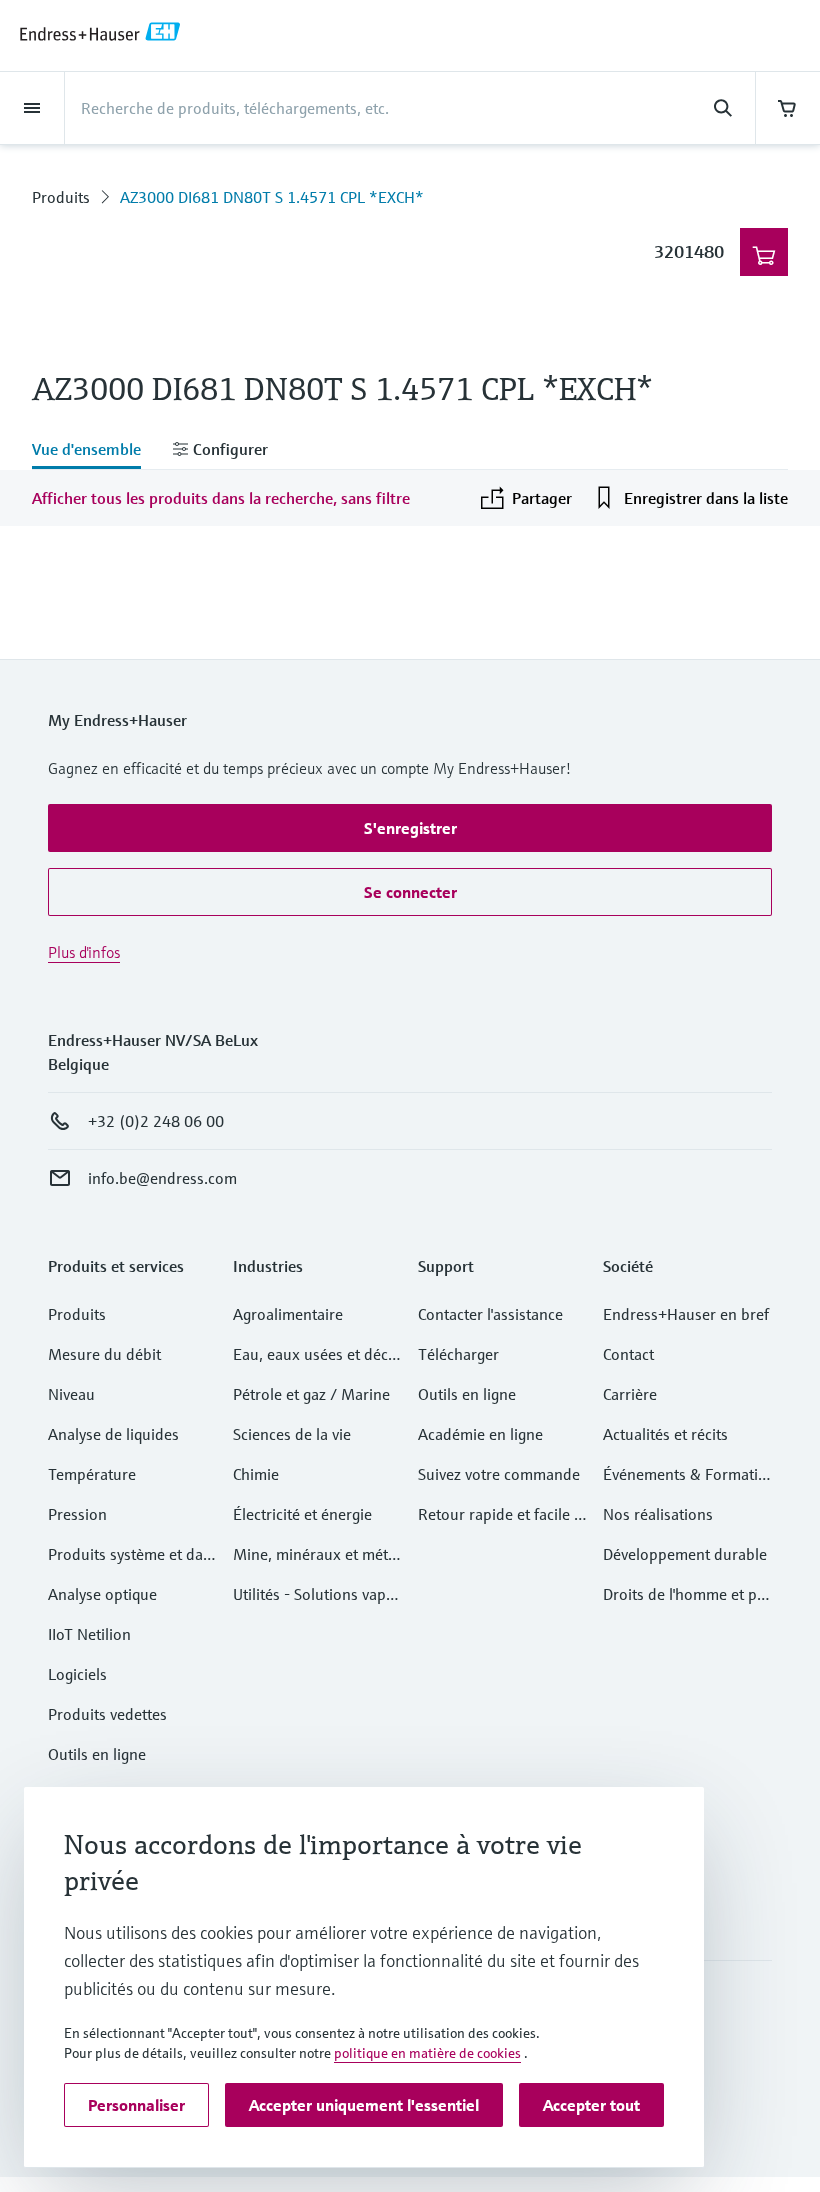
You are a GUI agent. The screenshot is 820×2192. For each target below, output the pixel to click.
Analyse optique (102, 1594)
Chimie (256, 1474)
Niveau (71, 1394)
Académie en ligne (480, 1434)
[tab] (94, 451)
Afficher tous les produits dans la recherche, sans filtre (221, 498)
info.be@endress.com (162, 1178)
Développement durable (685, 1554)
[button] (410, 828)
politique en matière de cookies (427, 2053)
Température (92, 1474)
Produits (61, 197)
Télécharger (458, 1354)
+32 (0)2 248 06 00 (156, 1121)
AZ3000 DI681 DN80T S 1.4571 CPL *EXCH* (272, 197)
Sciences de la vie (292, 1434)
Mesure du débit (104, 1354)
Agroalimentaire (288, 1314)
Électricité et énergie (302, 1514)
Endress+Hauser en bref (686, 1314)
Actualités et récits (665, 1434)
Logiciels (77, 1674)
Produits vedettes (107, 1714)
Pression (77, 1514)
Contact (628, 1354)
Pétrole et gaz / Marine (311, 1394)
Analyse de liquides (113, 1434)
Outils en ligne (97, 1754)
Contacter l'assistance (490, 1314)
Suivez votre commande (499, 1474)
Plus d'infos (84, 952)
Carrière (630, 1394)
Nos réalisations (658, 1514)
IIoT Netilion (89, 1634)
